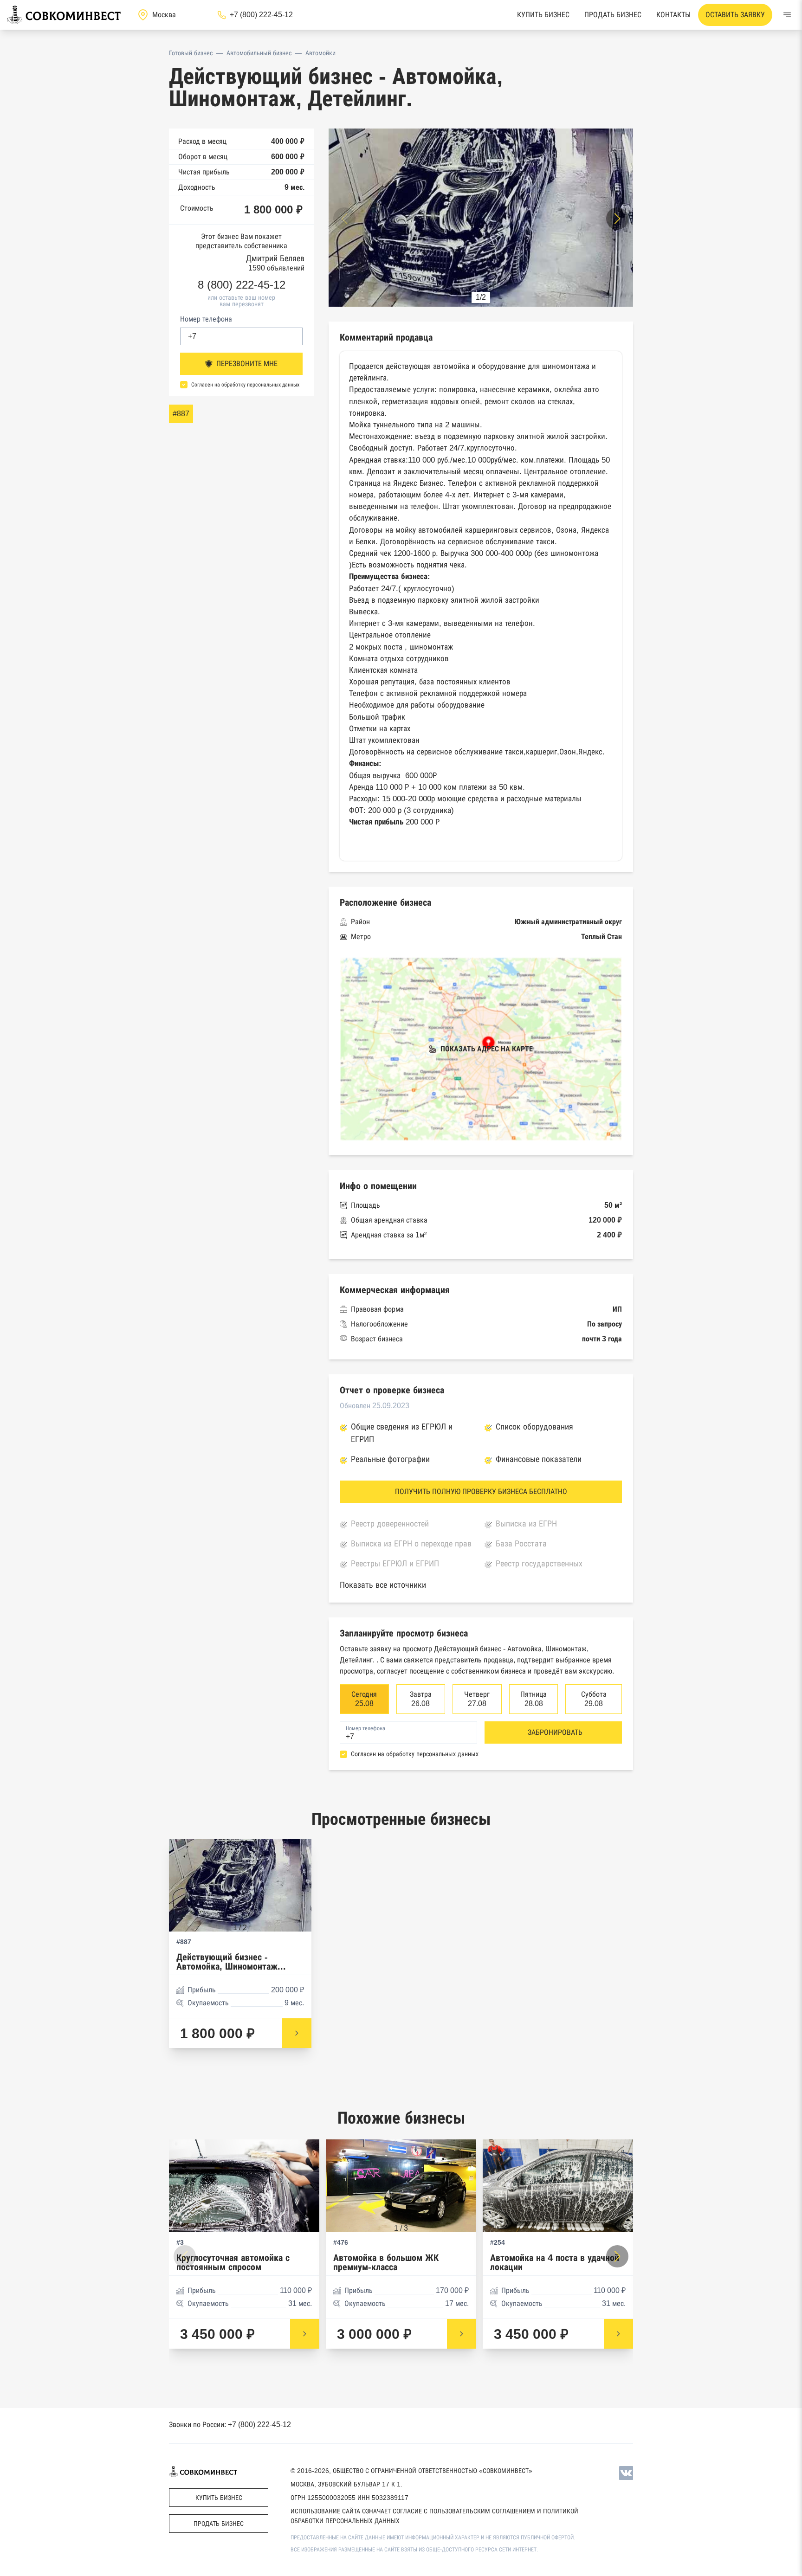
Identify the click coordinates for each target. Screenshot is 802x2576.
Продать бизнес (613, 15)
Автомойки (320, 53)
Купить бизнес (543, 15)
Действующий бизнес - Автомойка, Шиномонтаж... (231, 1962)
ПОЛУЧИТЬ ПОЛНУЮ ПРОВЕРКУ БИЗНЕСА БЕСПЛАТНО (481, 1491)
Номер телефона (206, 319)
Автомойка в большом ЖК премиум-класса (386, 2263)
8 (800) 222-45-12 (242, 285)
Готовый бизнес (191, 53)
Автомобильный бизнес (259, 53)
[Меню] (787, 15)
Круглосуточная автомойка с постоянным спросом (233, 2263)
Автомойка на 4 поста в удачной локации (555, 2263)
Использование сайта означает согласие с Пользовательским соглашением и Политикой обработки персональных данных (434, 2516)
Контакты (673, 15)
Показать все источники (383, 1585)
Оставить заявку (735, 15)
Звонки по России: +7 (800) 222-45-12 (230, 2425)
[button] (617, 219)
